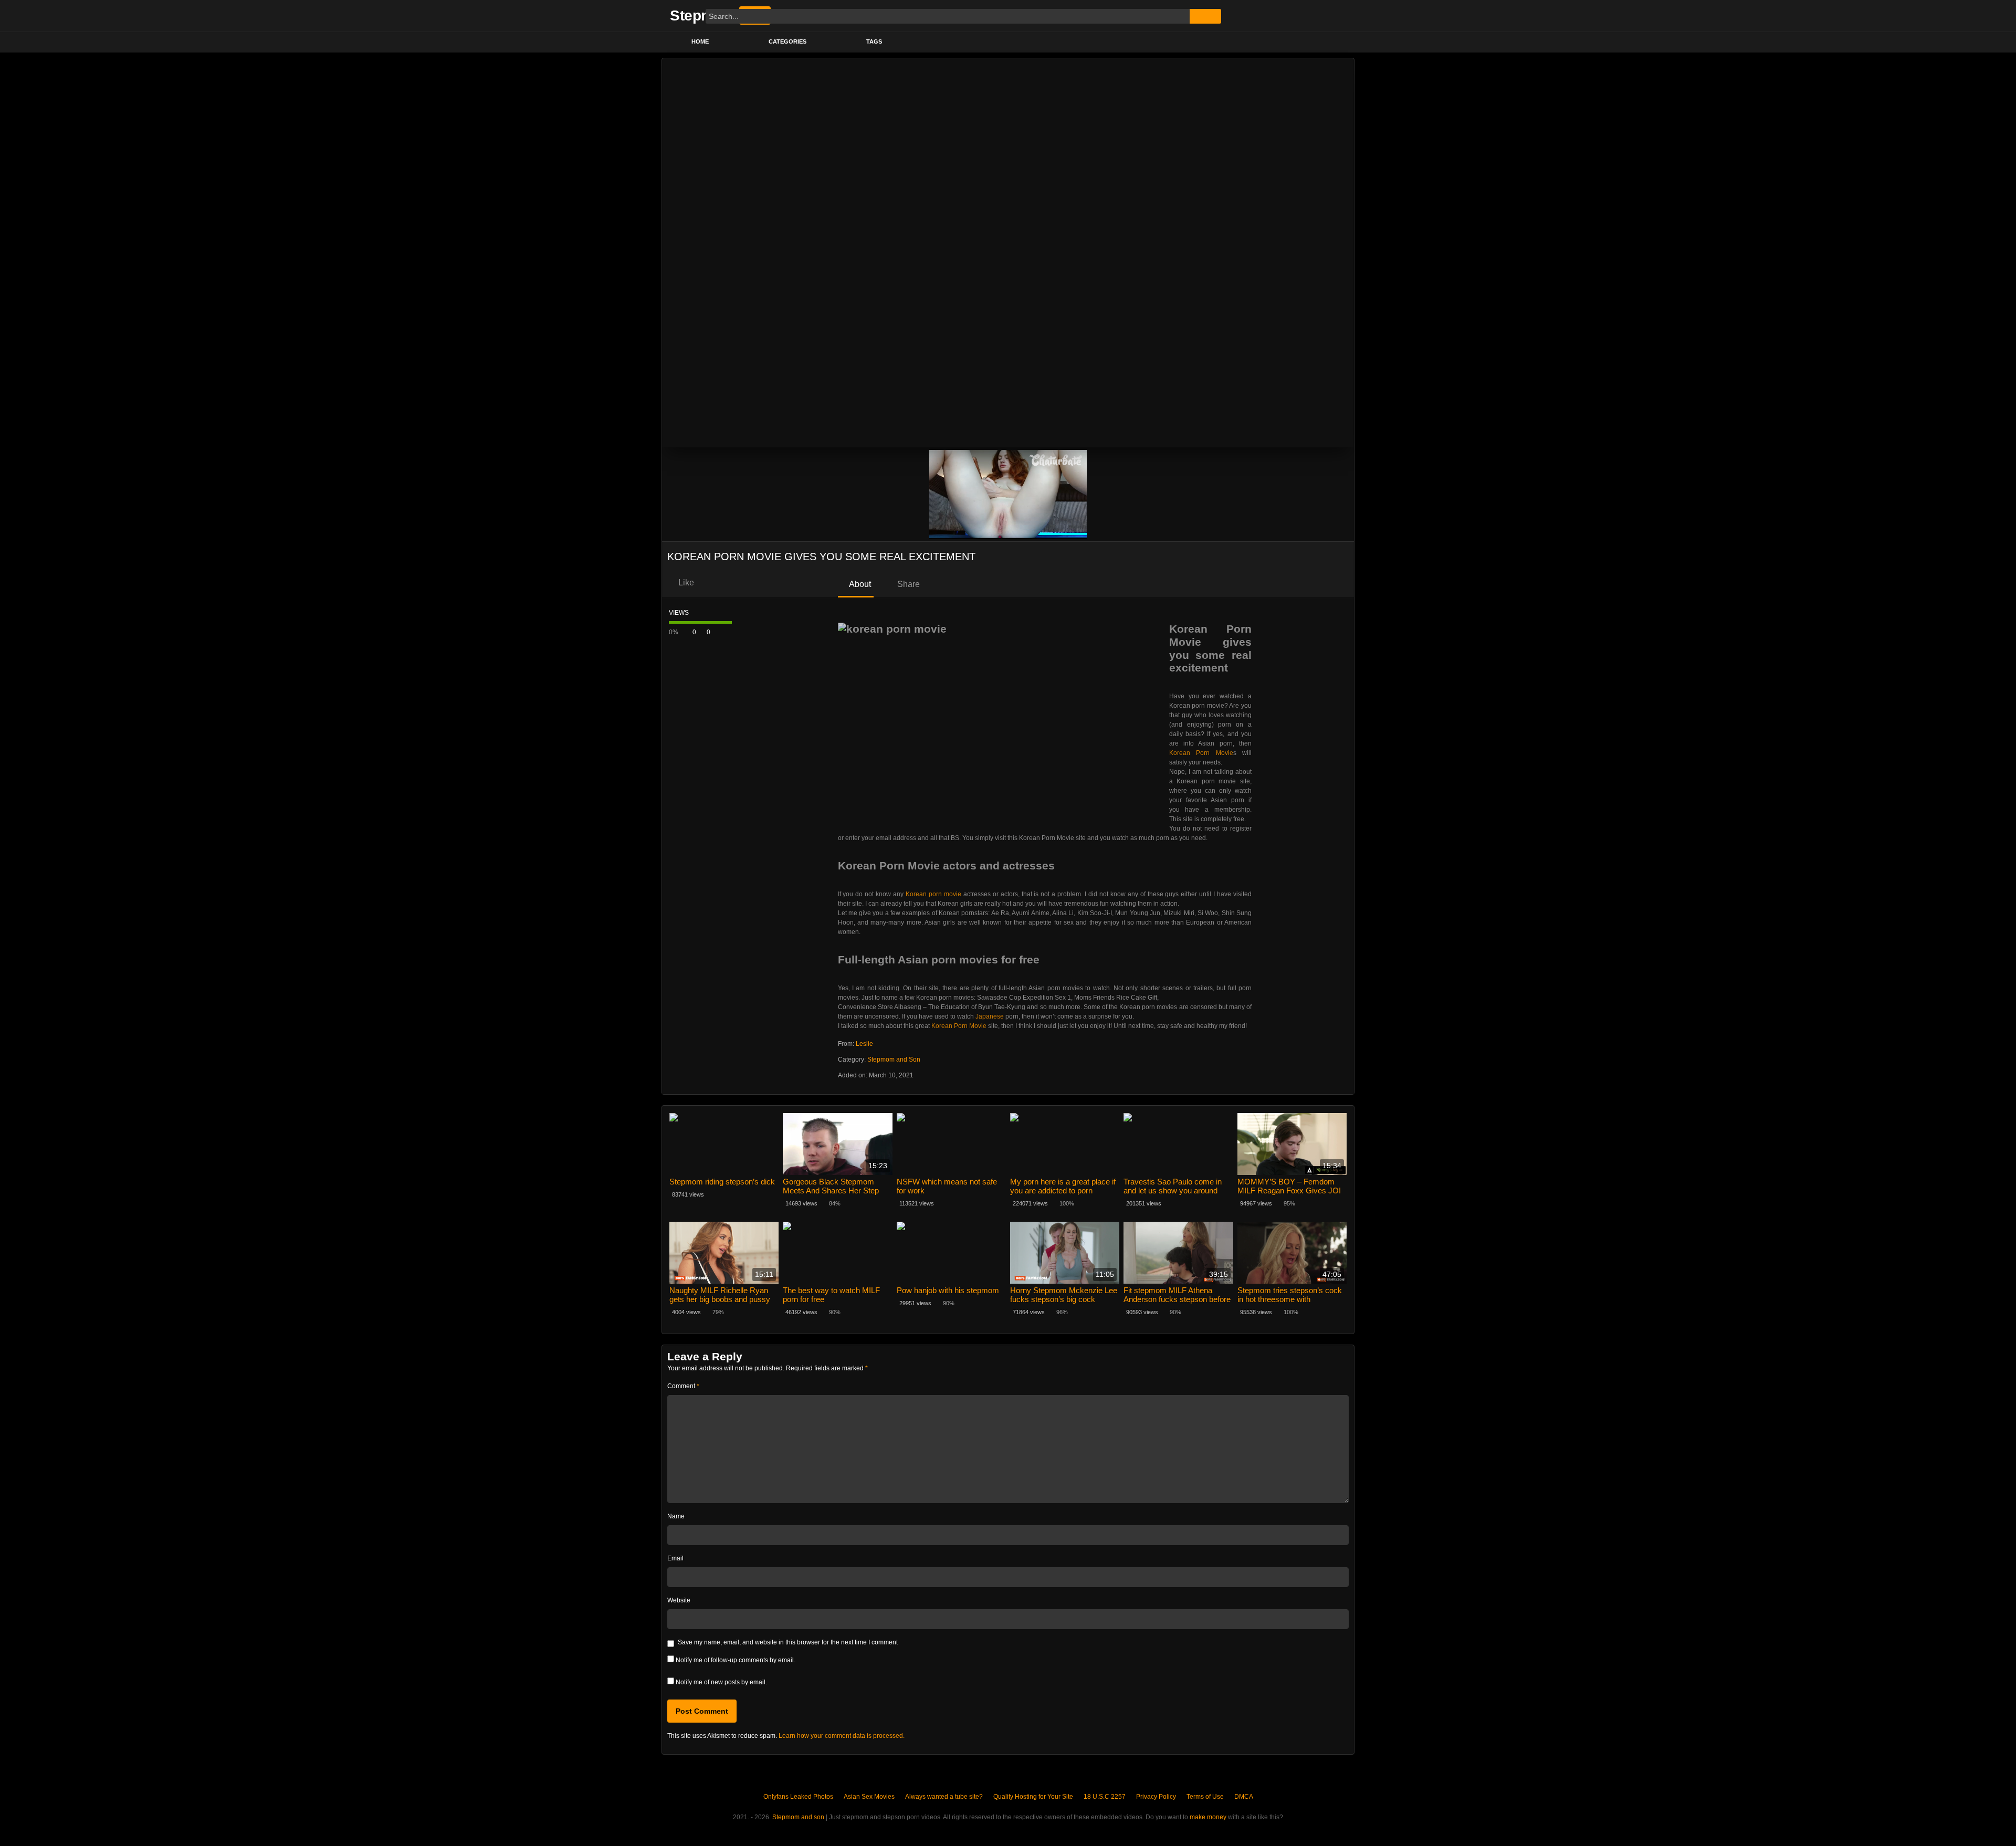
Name (676, 1516)
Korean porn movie (933, 894)
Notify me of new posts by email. (721, 1682)
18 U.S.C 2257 (1105, 1797)
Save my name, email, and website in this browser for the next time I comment (788, 1642)
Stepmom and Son (894, 1060)
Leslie (864, 1044)
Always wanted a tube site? (944, 1797)
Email (675, 1558)
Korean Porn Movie (1201, 753)
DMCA (1244, 1797)
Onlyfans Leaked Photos (798, 1797)
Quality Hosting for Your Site (1033, 1797)
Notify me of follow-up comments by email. (736, 1660)
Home (700, 41)
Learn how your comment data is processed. (842, 1736)
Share (907, 584)
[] (1205, 16)
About (859, 584)
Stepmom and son (798, 1817)
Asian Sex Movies (869, 1797)
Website (679, 1600)
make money (1208, 1817)
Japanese (990, 1016)
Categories (787, 41)
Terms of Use (1205, 1797)
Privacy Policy (1156, 1797)
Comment (683, 1386)
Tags (874, 41)
